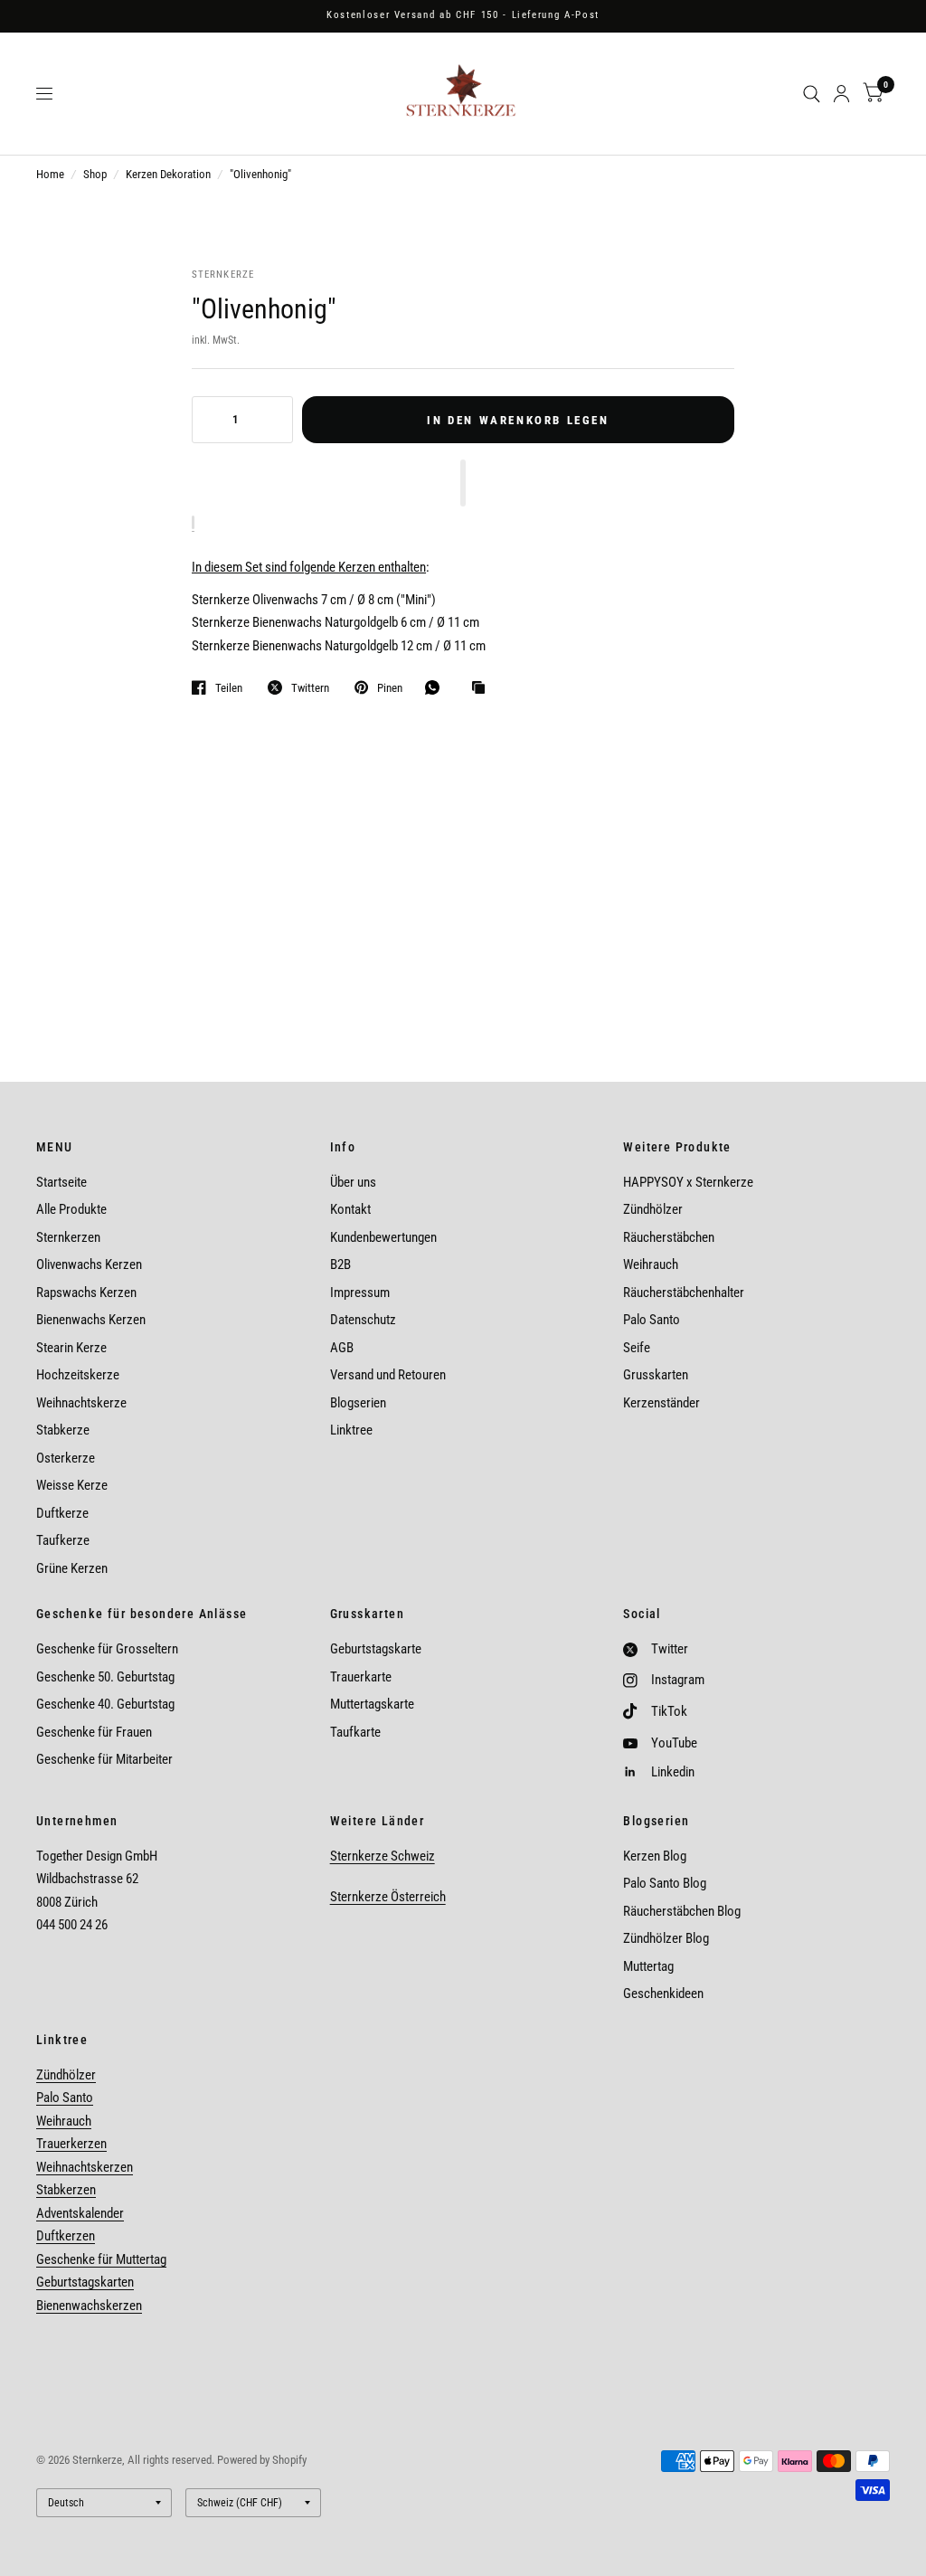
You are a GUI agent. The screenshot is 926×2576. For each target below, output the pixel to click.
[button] (463, 483)
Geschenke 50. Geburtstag (105, 1677)
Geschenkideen (663, 1994)
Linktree (351, 1430)
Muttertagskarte (372, 1704)
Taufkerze (63, 1540)
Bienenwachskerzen (89, 2306)
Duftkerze (62, 1513)
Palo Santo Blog (665, 1883)
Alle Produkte (71, 1209)
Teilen (229, 688)
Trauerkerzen (71, 2144)
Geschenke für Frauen (94, 1732)
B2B (340, 1264)
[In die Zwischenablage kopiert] (483, 688)
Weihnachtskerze (81, 1403)
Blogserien (358, 1403)
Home (50, 174)
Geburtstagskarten (85, 2282)
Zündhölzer (653, 1209)
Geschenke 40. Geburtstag (105, 1704)
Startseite (61, 1182)
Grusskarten (656, 1375)
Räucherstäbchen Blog (682, 1911)
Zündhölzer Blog (666, 1938)
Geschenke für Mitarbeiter (104, 1759)
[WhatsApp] (437, 687)
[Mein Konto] (841, 94)
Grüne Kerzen (72, 1568)
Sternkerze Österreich (388, 1897)
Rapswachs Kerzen (86, 1293)
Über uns (353, 1182)
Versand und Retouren (388, 1375)
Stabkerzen (66, 2190)
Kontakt (350, 1209)
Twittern (310, 688)
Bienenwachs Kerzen (91, 1320)
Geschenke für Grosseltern (107, 1649)
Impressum (360, 1293)
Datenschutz (363, 1320)
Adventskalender (80, 2213)
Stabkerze (63, 1430)
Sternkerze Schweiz (383, 1856)
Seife (637, 1348)
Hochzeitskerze (78, 1375)
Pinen (390, 688)
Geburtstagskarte (376, 1649)
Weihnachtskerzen (85, 2167)
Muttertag (648, 1966)
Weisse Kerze (72, 1485)
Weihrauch (651, 1264)
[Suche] (812, 94)
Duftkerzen (66, 2236)
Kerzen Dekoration (168, 174)
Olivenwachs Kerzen (89, 1264)
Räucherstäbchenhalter (684, 1293)
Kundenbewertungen (383, 1237)
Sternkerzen (68, 1237)
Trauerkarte (361, 1677)
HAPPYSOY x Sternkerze (688, 1182)
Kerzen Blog (655, 1856)
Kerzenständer (661, 1403)
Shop (95, 174)
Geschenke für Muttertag (101, 2259)
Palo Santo (652, 1320)
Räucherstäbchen (669, 1237)
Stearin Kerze (71, 1348)
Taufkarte (355, 1732)
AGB (342, 1348)
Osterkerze (66, 1458)
